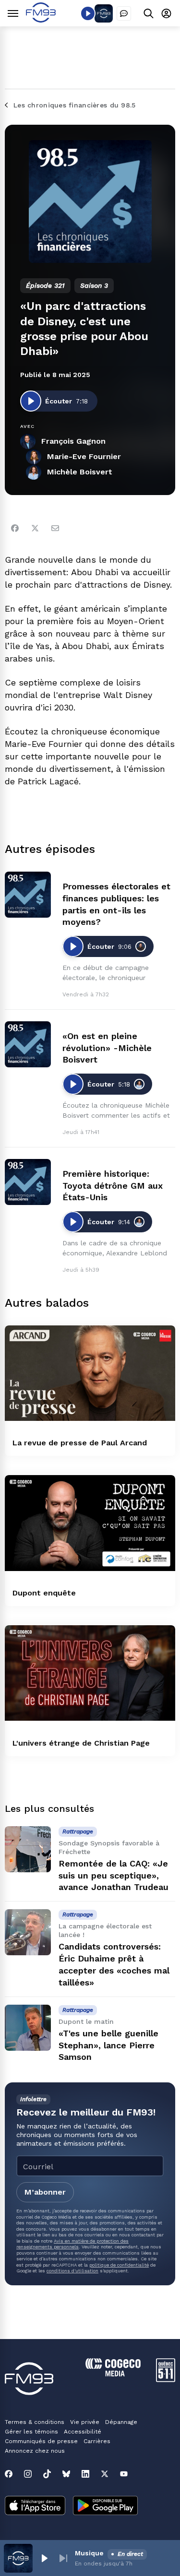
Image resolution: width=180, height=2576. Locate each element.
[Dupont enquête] (90, 1523)
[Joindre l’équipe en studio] (124, 13)
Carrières (97, 2441)
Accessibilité (83, 2432)
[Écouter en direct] (88, 13)
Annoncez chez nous (35, 2451)
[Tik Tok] (47, 2474)
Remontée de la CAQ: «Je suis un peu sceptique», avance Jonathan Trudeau (114, 1875)
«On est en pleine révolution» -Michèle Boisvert (107, 1048)
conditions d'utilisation (72, 2271)
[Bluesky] (66, 2474)
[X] (105, 2474)
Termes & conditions (35, 2422)
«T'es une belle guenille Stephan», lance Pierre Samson (108, 2045)
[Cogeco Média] (113, 2374)
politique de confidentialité (119, 2265)
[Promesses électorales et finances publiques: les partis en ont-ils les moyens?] (28, 895)
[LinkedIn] (85, 2474)
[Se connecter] (166, 13)
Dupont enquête (44, 1593)
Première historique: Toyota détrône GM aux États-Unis (113, 1186)
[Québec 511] (166, 2380)
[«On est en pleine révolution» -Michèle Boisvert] (28, 1044)
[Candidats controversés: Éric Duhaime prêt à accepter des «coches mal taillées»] (28, 1932)
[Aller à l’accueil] (41, 20)
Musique (89, 2553)
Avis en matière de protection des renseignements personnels (72, 2244)
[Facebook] (15, 528)
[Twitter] (35, 528)
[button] (44, 2558)
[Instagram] (28, 2474)
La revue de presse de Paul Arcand (80, 1443)
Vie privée (85, 2422)
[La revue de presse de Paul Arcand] (90, 1373)
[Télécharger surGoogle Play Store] (105, 2506)
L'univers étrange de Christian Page (81, 1743)
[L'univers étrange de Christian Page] (90, 1673)
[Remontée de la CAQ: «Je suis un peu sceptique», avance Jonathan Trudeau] (28, 1849)
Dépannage (121, 2422)
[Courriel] (55, 528)
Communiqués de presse (41, 2441)
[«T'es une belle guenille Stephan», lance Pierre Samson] (28, 2028)
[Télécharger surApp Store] (35, 2506)
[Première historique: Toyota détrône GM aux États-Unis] (28, 1182)
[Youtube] (124, 2474)
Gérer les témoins (31, 2432)
